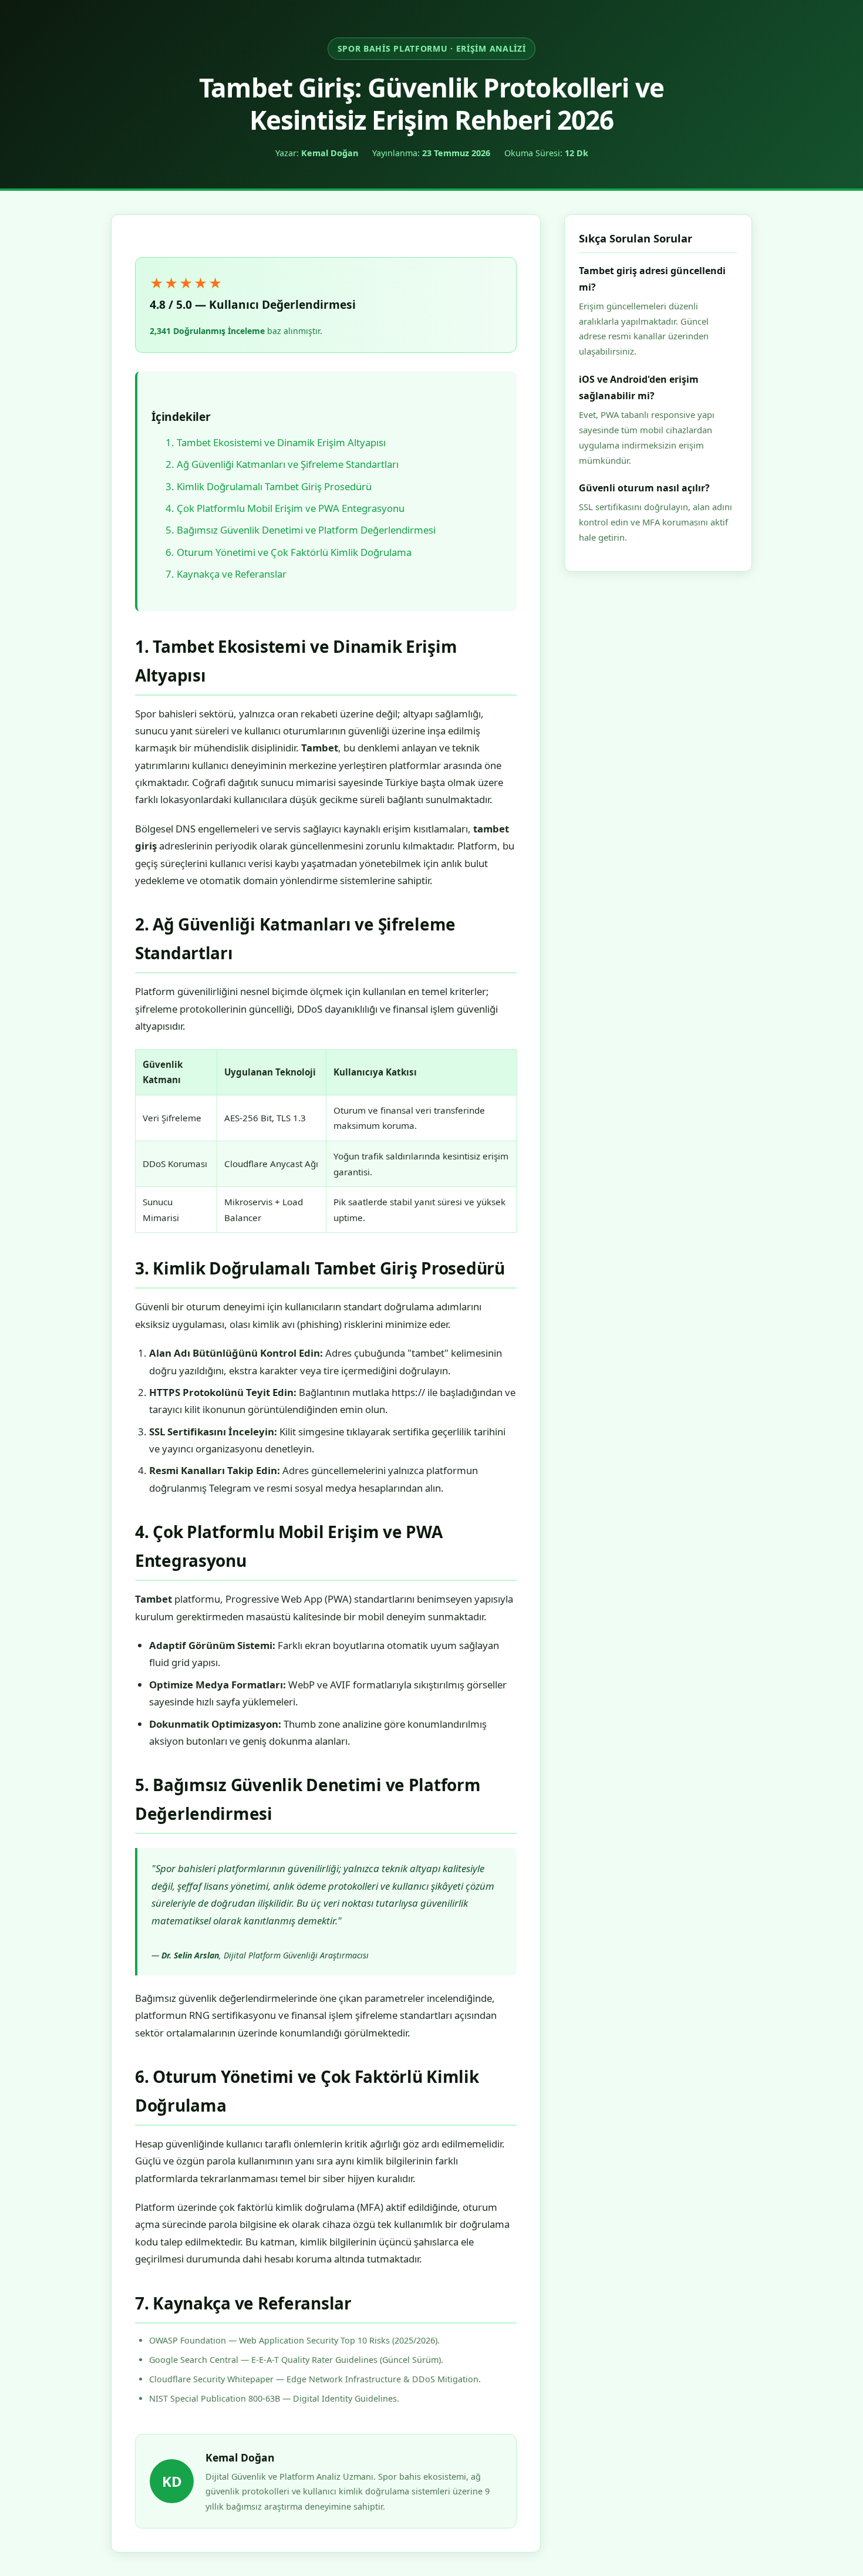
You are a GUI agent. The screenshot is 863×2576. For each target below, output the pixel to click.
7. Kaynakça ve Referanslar (226, 574)
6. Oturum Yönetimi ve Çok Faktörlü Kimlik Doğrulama (289, 552)
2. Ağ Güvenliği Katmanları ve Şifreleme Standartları (282, 464)
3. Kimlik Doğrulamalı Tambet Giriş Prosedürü (269, 486)
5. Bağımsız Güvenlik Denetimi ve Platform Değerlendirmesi (301, 530)
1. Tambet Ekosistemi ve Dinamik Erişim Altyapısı (276, 442)
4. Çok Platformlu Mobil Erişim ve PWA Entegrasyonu (285, 508)
